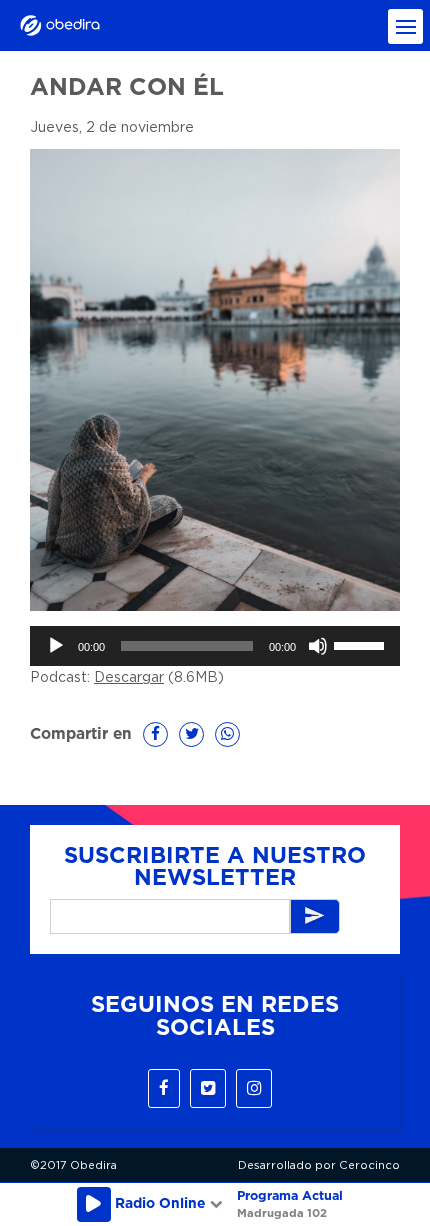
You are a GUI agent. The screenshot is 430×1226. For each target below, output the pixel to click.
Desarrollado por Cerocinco (319, 1165)
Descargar (129, 678)
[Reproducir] (56, 646)
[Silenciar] (318, 646)
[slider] (362, 644)
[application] (215, 646)
